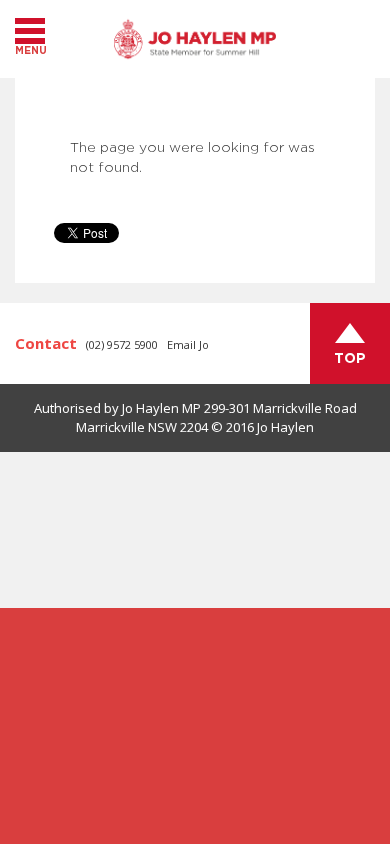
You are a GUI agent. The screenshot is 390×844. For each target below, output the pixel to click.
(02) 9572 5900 (122, 344)
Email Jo (188, 344)
